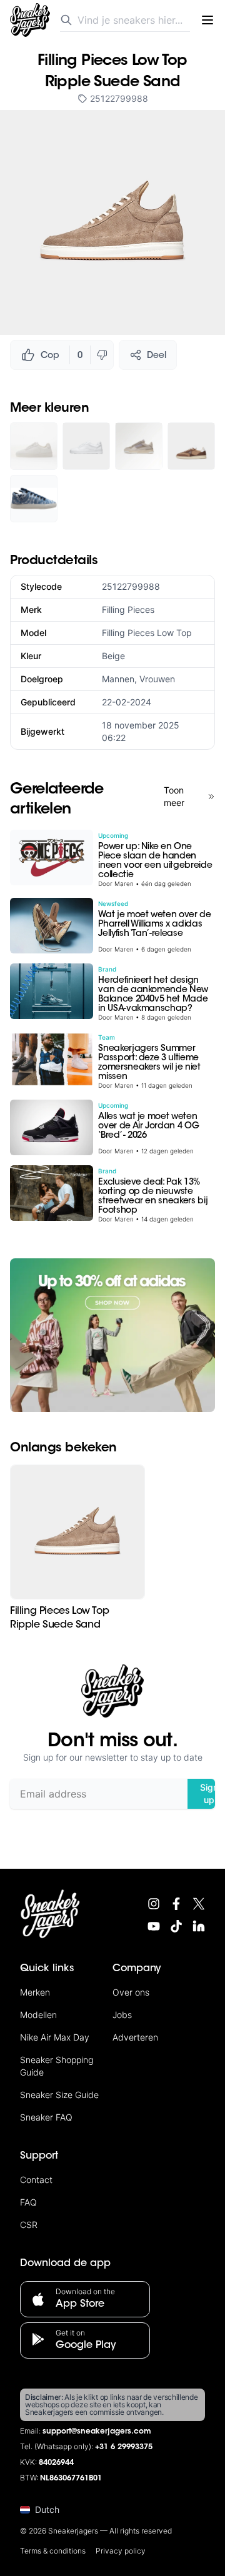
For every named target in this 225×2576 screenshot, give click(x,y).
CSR (29, 2225)
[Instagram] (154, 1904)
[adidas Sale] (112, 1335)
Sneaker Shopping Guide (57, 2066)
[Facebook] (176, 1904)
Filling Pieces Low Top (147, 633)
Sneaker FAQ (46, 2117)
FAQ (28, 2202)
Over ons (131, 1992)
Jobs (122, 2015)
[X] (199, 1904)
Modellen (38, 2015)
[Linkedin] (199, 1926)
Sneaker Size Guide (59, 2095)
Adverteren (135, 2037)
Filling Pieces (128, 609)
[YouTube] (154, 1926)
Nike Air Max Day (55, 2037)
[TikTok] (176, 1926)
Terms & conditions (53, 2551)
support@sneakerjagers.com (97, 2432)
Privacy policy (121, 2551)
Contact (36, 2180)
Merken (35, 1992)
